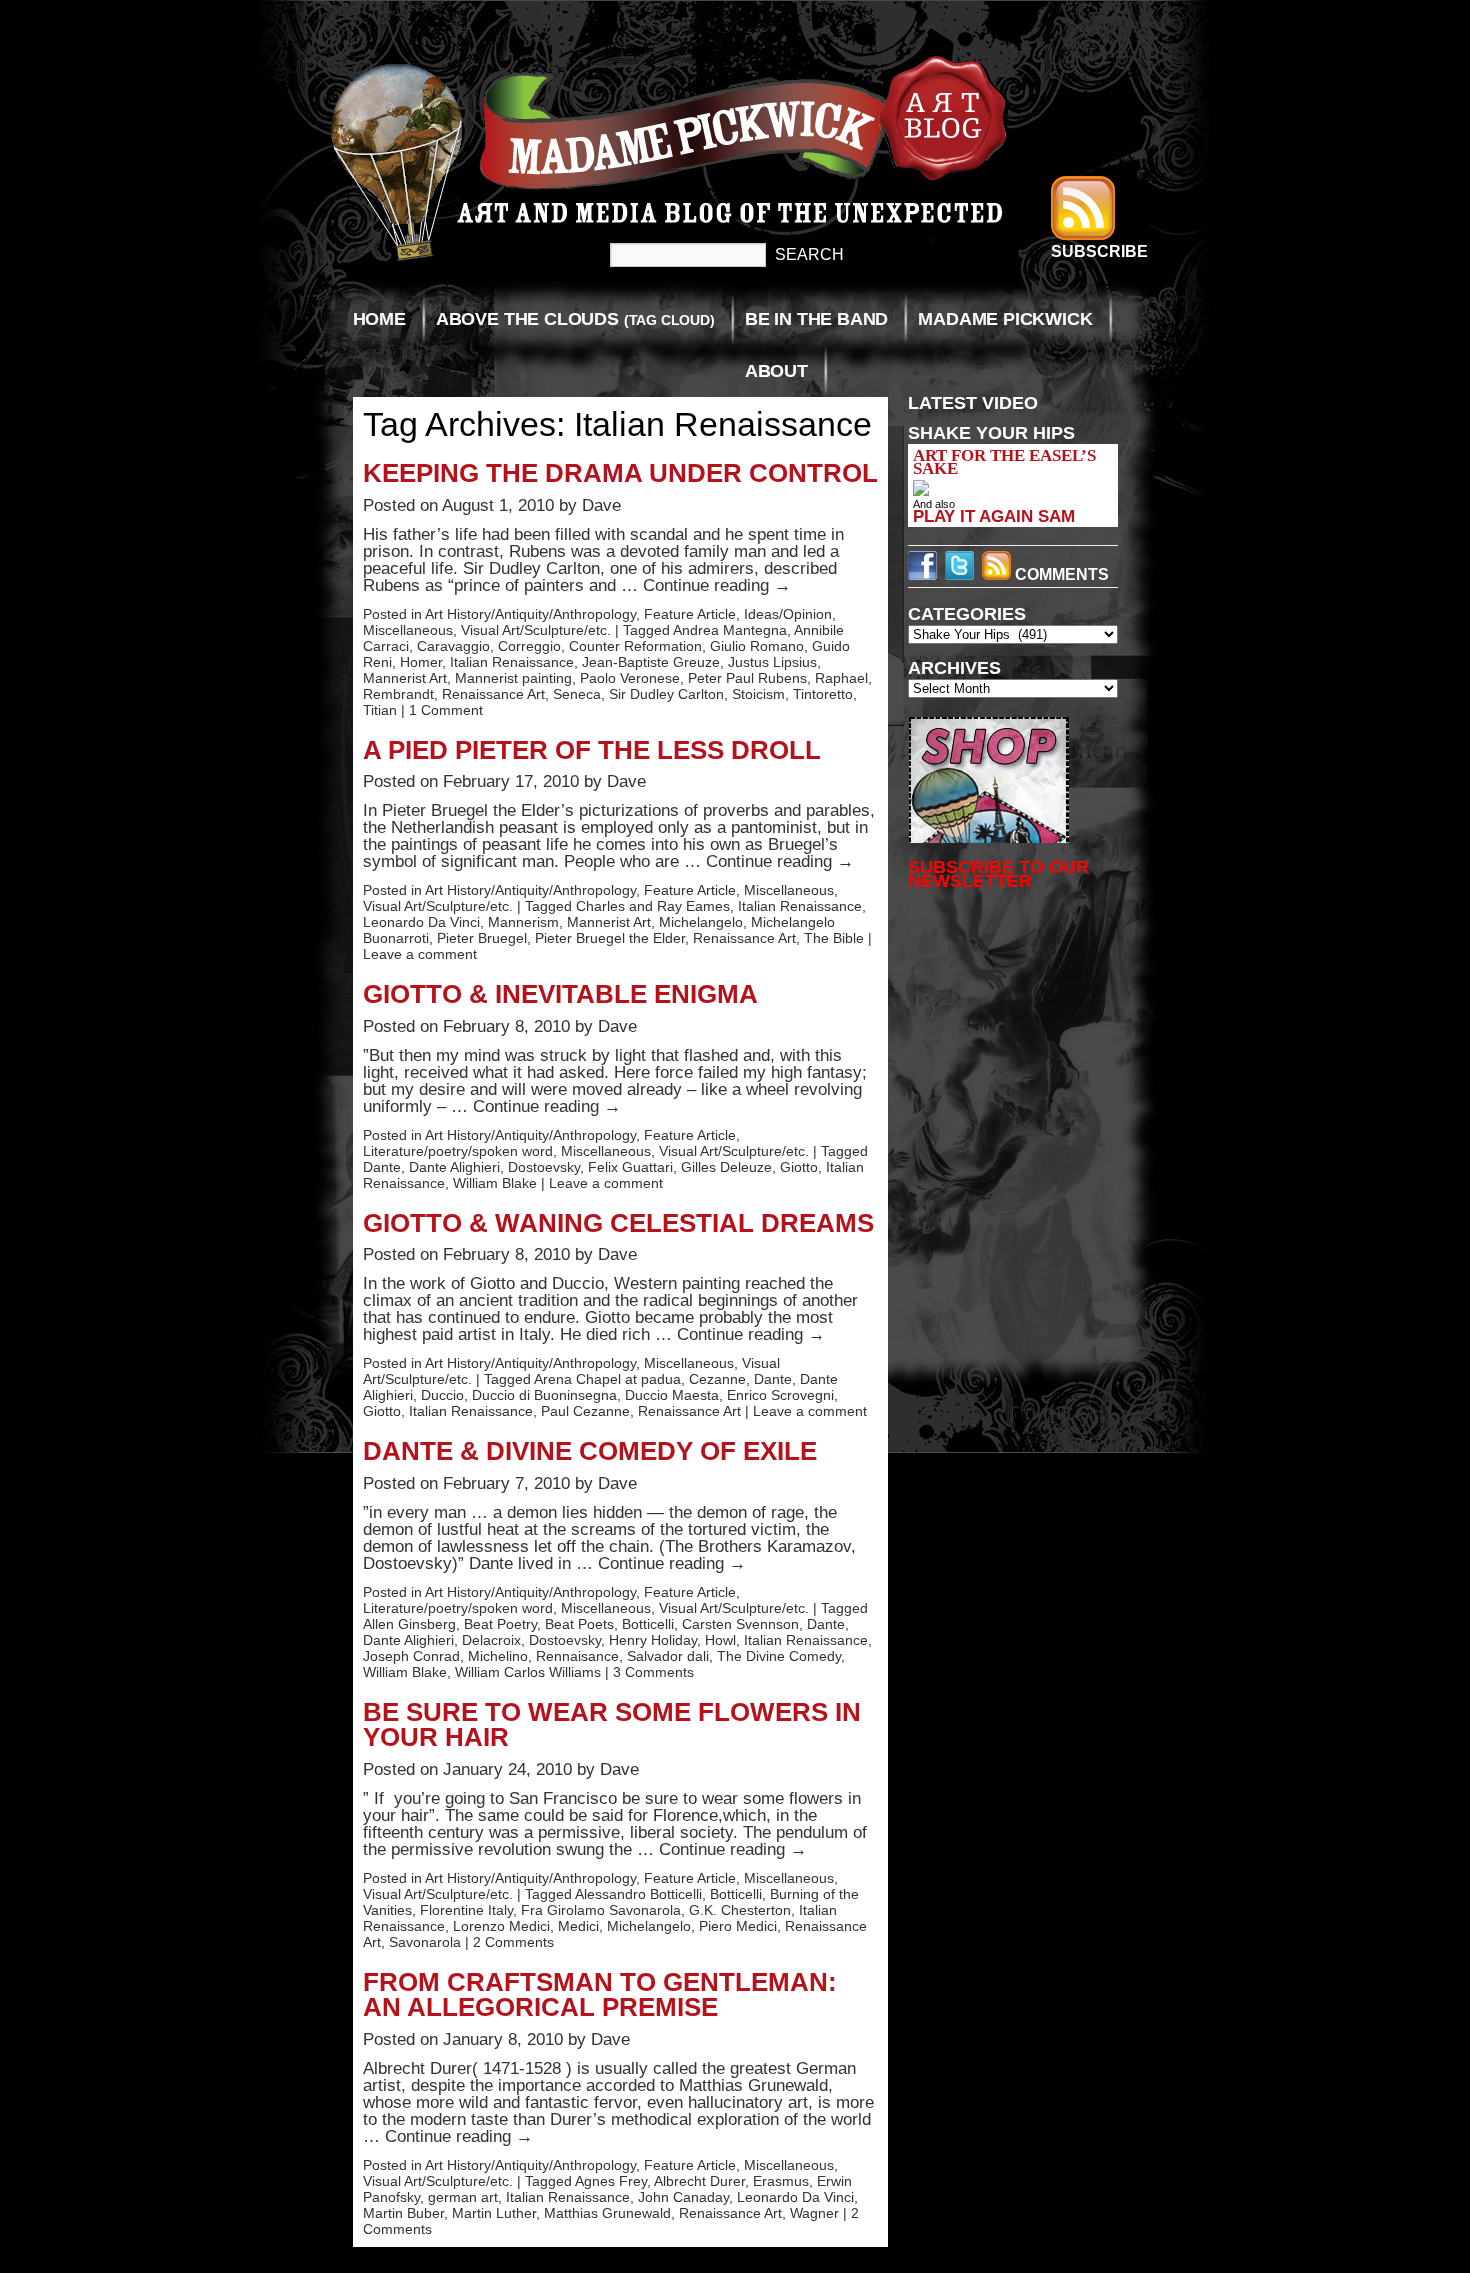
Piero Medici (738, 1926)
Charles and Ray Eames (653, 906)
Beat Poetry (500, 1624)
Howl (720, 1640)
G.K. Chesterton (740, 1910)
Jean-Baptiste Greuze (651, 662)
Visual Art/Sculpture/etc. (536, 630)
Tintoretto (823, 694)
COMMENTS (1060, 574)
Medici (578, 1926)
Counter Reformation (635, 646)
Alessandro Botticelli (638, 1894)
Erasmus (781, 2181)
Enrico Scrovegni (780, 1395)
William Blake (495, 1183)
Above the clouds (575, 319)
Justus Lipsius (772, 662)
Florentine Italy (466, 1910)
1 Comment (446, 710)
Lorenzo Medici (501, 1926)
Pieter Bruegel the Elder (610, 938)
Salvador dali (668, 1656)
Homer (421, 662)
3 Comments (653, 1672)
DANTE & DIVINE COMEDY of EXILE (590, 1451)
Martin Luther (494, 2213)
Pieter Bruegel (482, 938)
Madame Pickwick (1005, 319)
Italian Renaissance (512, 662)
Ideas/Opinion (788, 614)
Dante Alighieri (454, 1167)
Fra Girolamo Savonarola (601, 1910)
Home (379, 319)
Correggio (529, 646)
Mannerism (523, 922)
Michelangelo (701, 922)
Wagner (814, 2213)
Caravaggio (453, 646)
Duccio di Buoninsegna (544, 1395)
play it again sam (994, 516)
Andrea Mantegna (730, 630)
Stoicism (758, 694)
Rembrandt (398, 694)
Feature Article (690, 614)
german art (463, 2197)
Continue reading (717, 585)
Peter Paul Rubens (747, 678)
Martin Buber (403, 2213)
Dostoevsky (544, 1167)
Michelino (498, 1656)
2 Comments (513, 1942)
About (776, 371)
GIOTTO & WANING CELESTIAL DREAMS (618, 1223)
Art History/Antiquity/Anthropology (530, 614)
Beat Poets (579, 1624)
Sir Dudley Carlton (666, 694)
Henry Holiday (653, 1640)
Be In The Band (816, 319)
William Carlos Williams (528, 1672)
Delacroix (491, 1640)
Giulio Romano (757, 646)
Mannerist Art (405, 678)
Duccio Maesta (672, 1395)
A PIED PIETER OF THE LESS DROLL (592, 750)
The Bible (834, 938)
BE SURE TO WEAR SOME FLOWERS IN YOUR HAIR (612, 1725)
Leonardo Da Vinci (421, 922)
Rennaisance (577, 1656)
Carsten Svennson (740, 1624)
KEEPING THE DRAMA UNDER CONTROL (620, 473)
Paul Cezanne (585, 1411)
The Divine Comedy (779, 1656)
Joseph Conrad (411, 1656)
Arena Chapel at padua (607, 1379)
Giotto (799, 1167)
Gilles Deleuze (726, 1167)
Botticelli (648, 1624)
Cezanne (717, 1379)
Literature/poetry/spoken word (458, 1151)
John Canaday (683, 2197)
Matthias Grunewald (607, 2213)
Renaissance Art (493, 694)
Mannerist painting (513, 678)
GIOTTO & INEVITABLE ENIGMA (560, 994)
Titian (380, 710)
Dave (601, 505)
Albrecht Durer (699, 2181)
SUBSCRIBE (1099, 251)
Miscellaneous (408, 630)
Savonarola (425, 1942)
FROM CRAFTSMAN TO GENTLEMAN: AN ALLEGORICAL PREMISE (600, 1995)
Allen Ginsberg (409, 1624)
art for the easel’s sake (1004, 462)
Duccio (442, 1395)
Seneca (577, 694)
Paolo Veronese (630, 678)
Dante (382, 1167)
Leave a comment (420, 954)
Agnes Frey (611, 2181)
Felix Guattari (630, 1167)
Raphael (841, 678)
